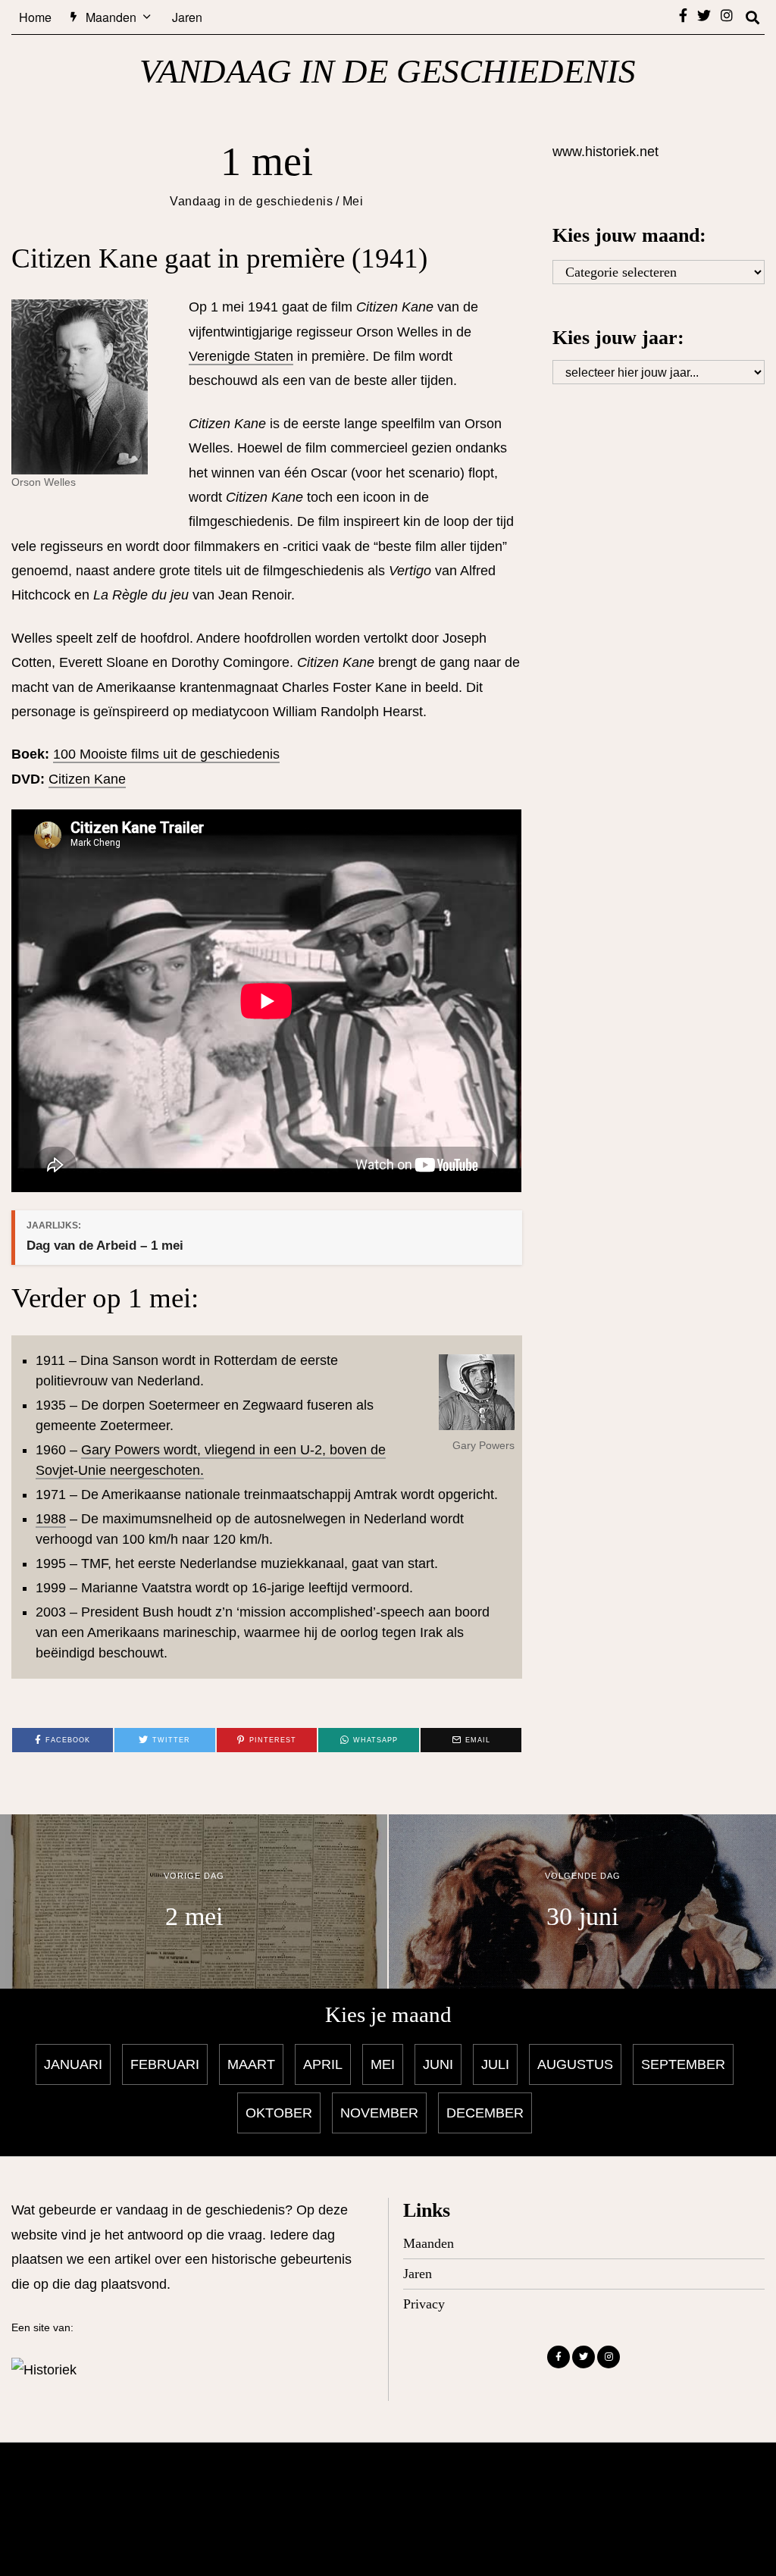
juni (438, 2064)
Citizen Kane (87, 779)
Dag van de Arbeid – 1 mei (105, 1246)
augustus (575, 2064)
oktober (279, 2113)
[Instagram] (727, 15)
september (683, 2064)
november (379, 2113)
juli (495, 2064)
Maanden (111, 17)
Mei (353, 201)
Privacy (424, 2304)
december (485, 2113)
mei (383, 2064)
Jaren (187, 17)
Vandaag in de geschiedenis (251, 201)
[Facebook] (683, 15)
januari (73, 2064)
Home (35, 17)
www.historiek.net (605, 152)
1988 (51, 1519)
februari (165, 2064)
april (323, 2064)
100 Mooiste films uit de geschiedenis (166, 754)
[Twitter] (704, 15)
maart (251, 2064)
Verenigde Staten (241, 356)
